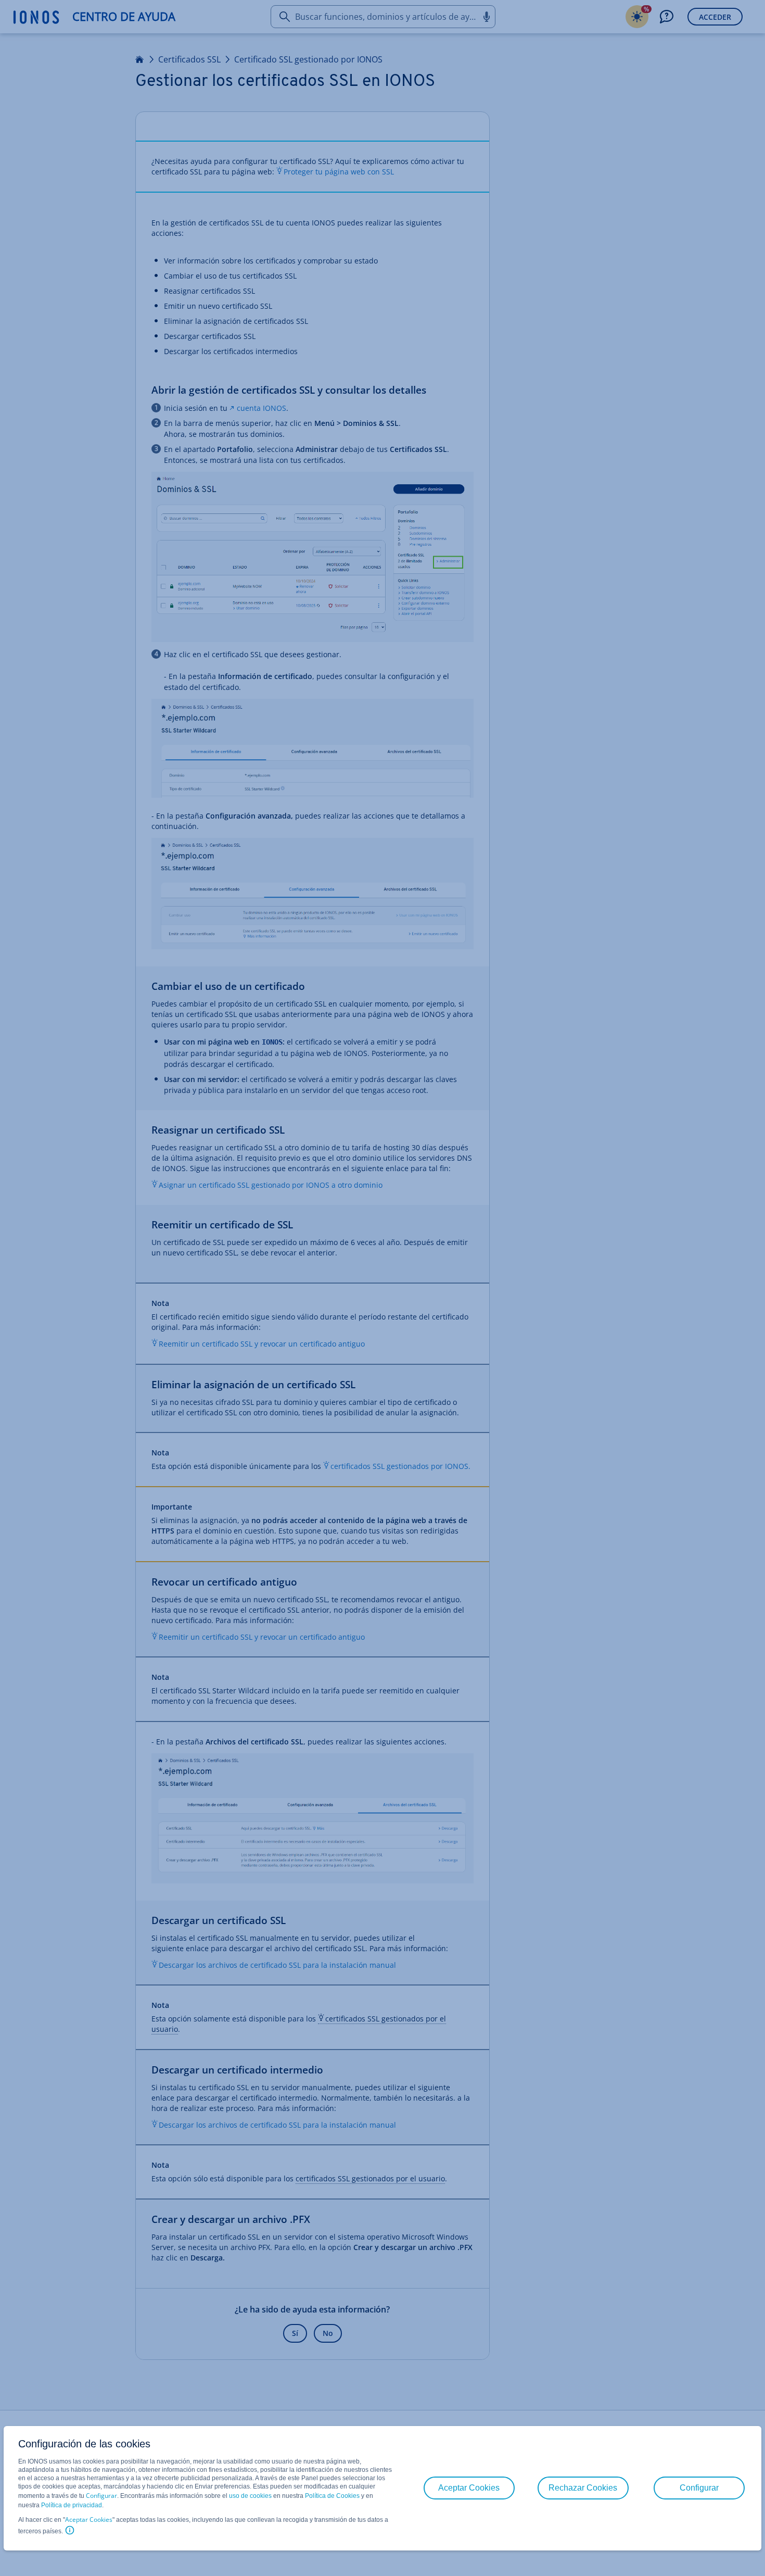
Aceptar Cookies (89, 2520)
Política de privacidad (72, 2505)
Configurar (101, 2496)
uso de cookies (250, 2496)
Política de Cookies (332, 2496)
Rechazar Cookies (583, 2488)
